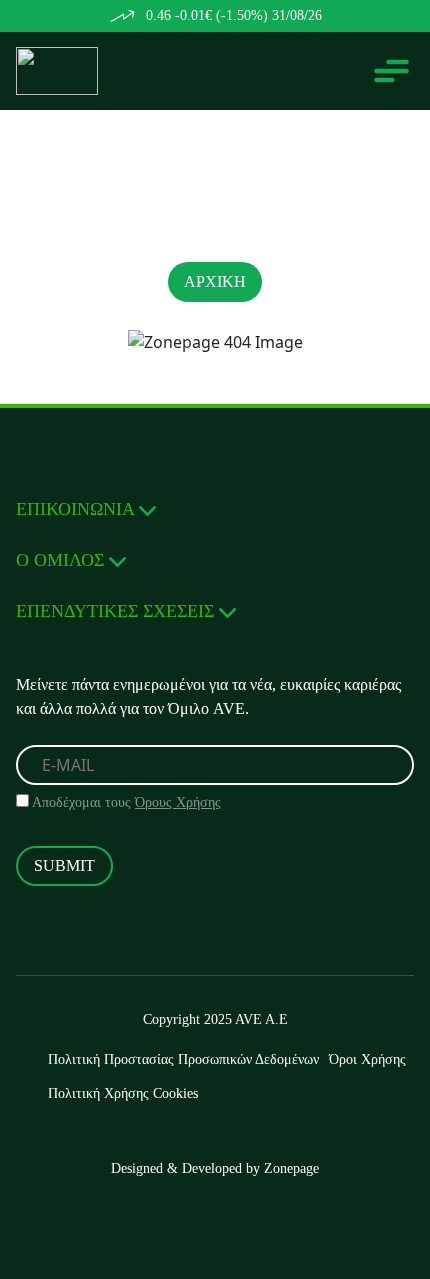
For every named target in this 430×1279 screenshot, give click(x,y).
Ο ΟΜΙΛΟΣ (62, 560)
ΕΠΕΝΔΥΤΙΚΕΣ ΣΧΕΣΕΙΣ (117, 611)
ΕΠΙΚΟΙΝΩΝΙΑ (77, 509)
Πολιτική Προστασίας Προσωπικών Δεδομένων (183, 1059)
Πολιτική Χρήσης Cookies (123, 1093)
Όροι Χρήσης (367, 1059)
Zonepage (291, 1168)
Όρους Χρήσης (178, 802)
